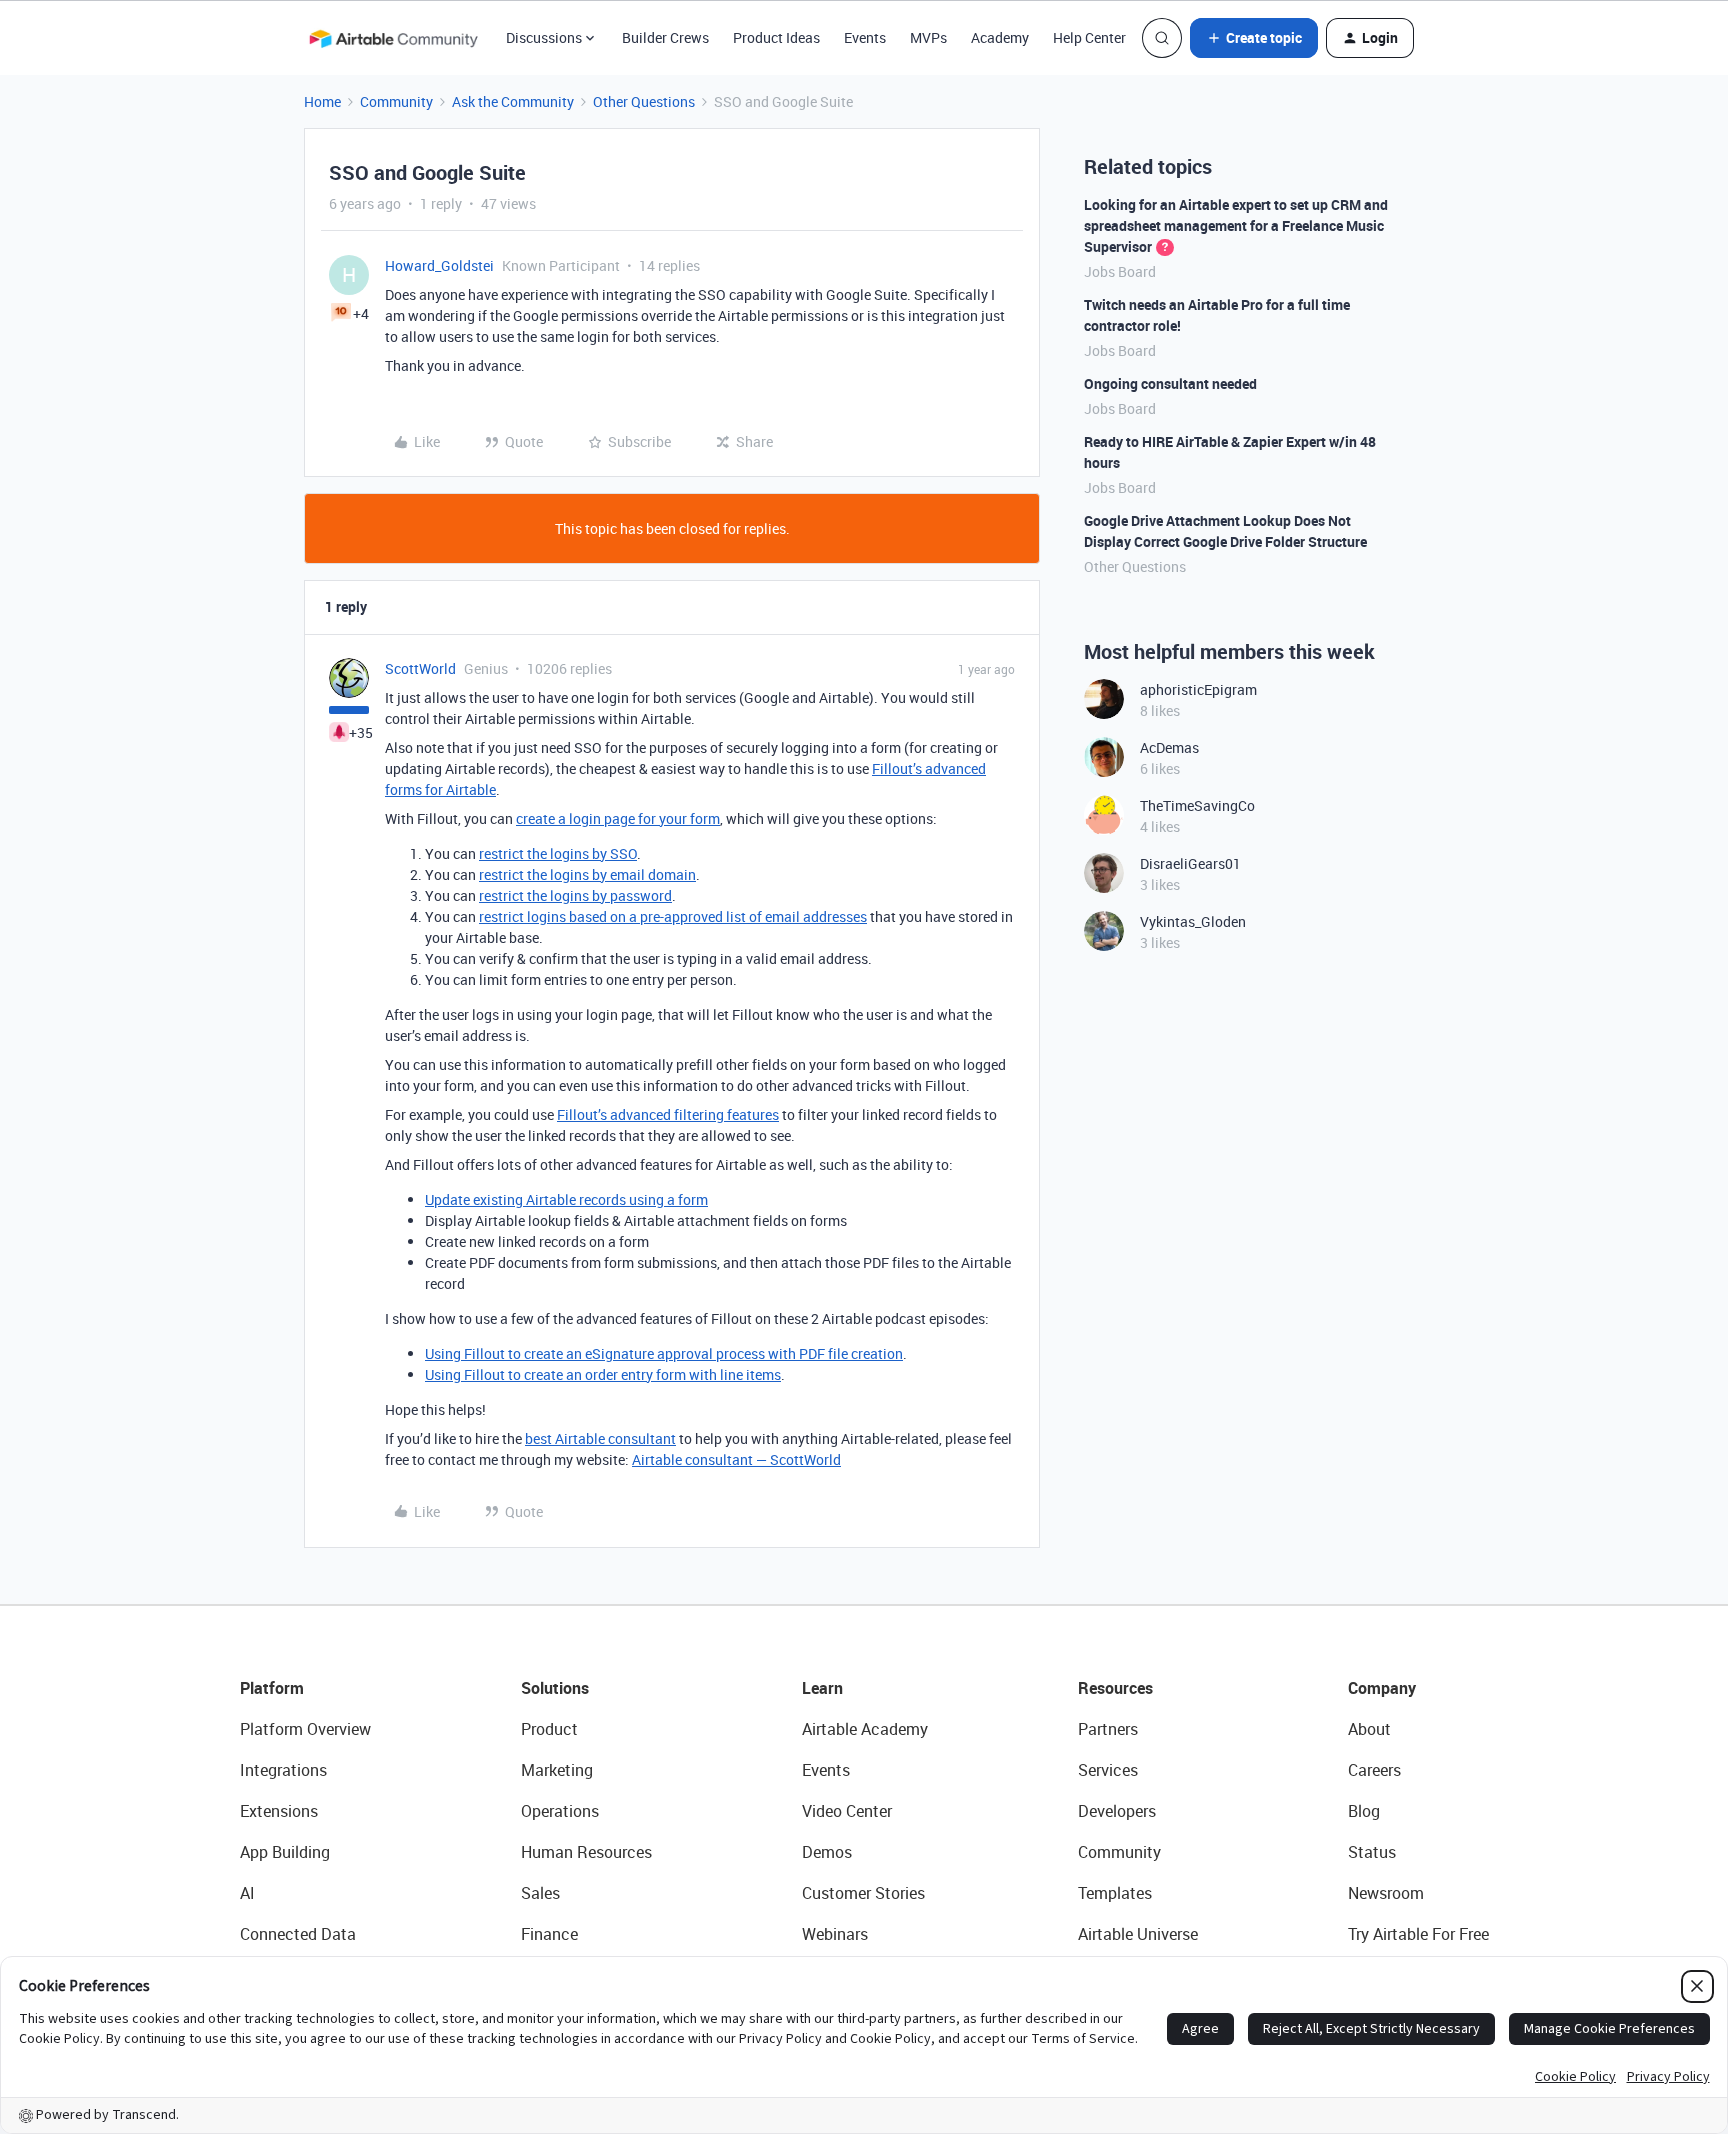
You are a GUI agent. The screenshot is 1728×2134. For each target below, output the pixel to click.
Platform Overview (305, 1729)
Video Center (847, 1811)
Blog (1364, 1811)
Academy (1000, 37)
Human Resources (586, 1852)
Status (1372, 1852)
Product (549, 1729)
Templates (1115, 1893)
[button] (1254, 38)
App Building (285, 1852)
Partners (1108, 1729)
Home (322, 101)
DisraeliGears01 (1190, 863)
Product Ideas (776, 37)
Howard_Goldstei (439, 265)
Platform (272, 1688)
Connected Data (298, 1934)
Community (396, 101)
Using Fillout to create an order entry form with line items (603, 1374)
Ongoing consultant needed (1170, 383)
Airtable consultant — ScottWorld (736, 1459)
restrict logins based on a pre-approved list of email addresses (673, 916)
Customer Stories (863, 1893)
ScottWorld (420, 668)
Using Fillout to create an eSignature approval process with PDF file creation (664, 1353)
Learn (822, 1688)
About (1369, 1729)
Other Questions (644, 101)
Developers (1117, 1811)
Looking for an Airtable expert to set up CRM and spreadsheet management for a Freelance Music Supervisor (1236, 225)
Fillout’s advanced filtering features (668, 1114)
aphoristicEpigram (1198, 689)
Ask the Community (513, 101)
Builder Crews (665, 37)
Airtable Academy (865, 1729)
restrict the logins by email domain (587, 874)
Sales (540, 1893)
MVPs (928, 37)
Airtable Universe (1138, 1934)
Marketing (557, 1770)
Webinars (835, 1934)
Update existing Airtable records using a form (566, 1199)
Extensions (279, 1811)
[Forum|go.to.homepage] (393, 38)
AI (247, 1893)
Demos (827, 1852)
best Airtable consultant (600, 1438)
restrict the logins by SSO (558, 853)
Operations (560, 1811)
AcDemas (1169, 747)
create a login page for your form (618, 818)
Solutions (555, 1688)
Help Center (1089, 37)
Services (1108, 1770)
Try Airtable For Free (1418, 1934)
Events (865, 37)
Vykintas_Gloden (1193, 921)
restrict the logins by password (575, 895)
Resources (1115, 1688)
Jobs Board (1120, 271)
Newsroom (1386, 1893)
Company (1382, 1688)
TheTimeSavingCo (1197, 805)
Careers (1374, 1770)
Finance (549, 1934)
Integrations (283, 1770)
